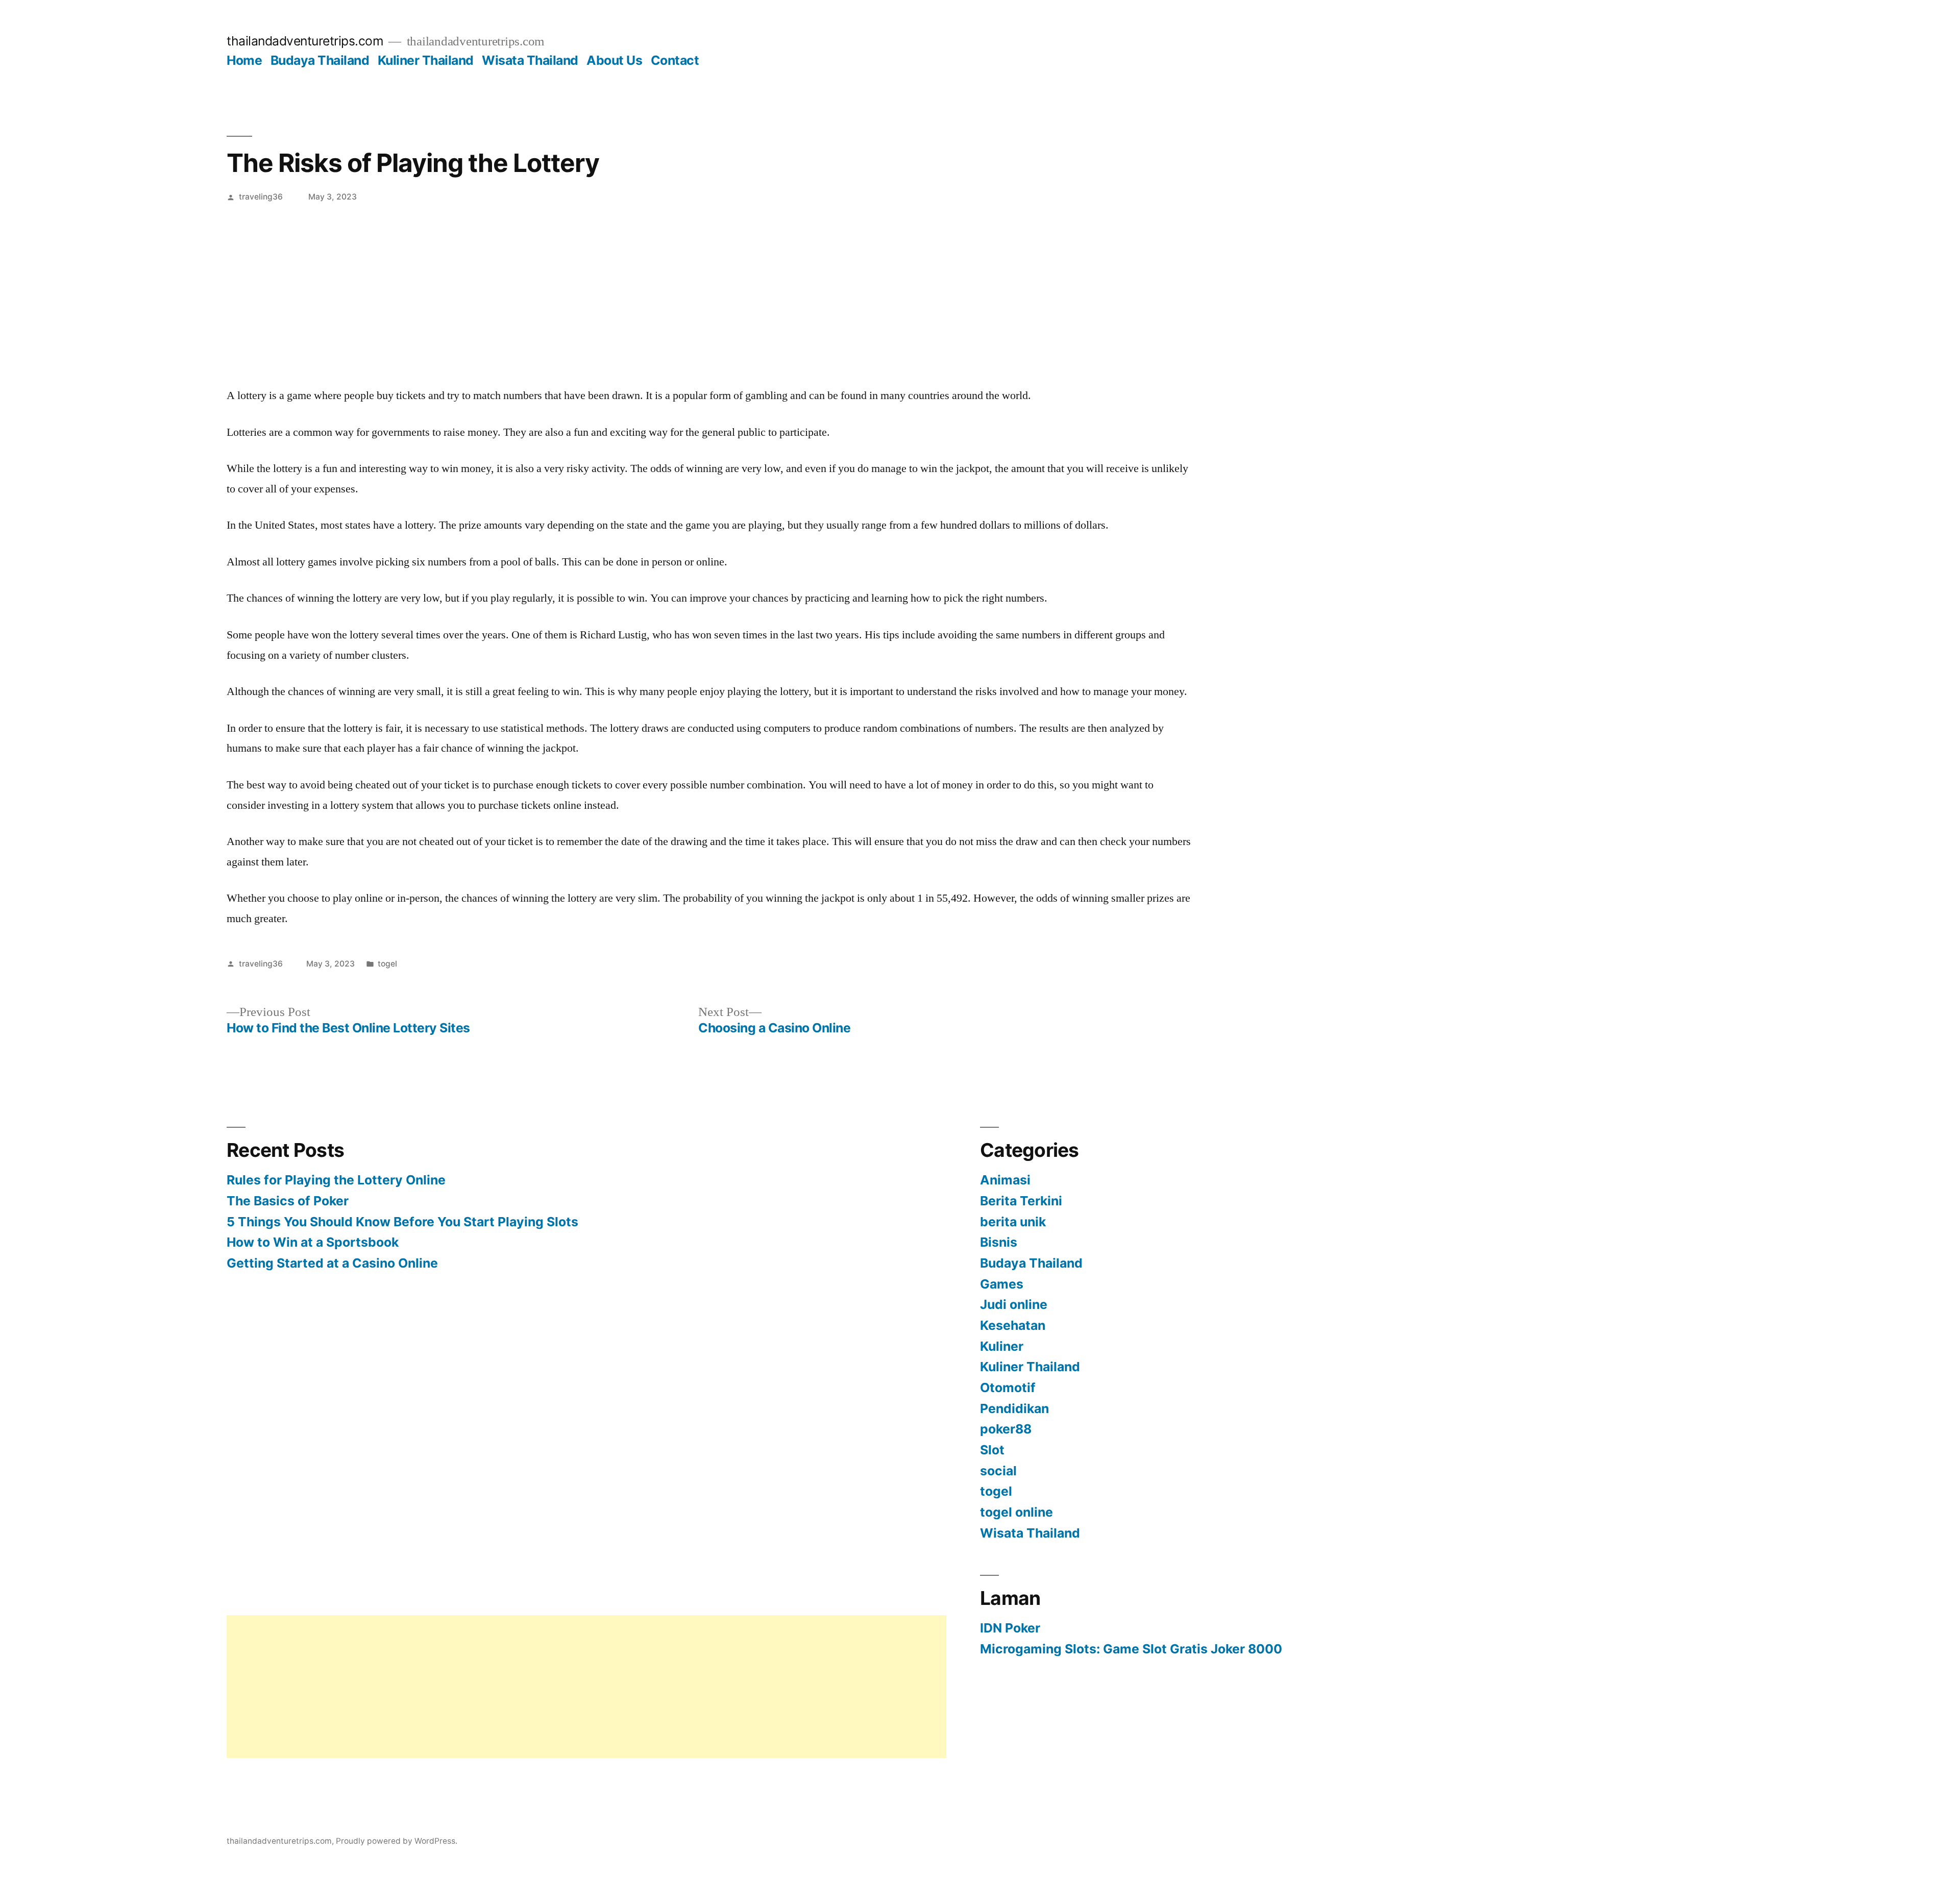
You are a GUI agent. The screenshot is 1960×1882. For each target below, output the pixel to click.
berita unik (1013, 1222)
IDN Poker (1010, 1628)
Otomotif (1008, 1388)
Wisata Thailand (530, 60)
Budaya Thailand (320, 60)
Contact (675, 60)
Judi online (1014, 1304)
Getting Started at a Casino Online (332, 1263)
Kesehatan (1013, 1325)
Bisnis (999, 1242)
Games (1002, 1284)
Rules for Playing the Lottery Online (336, 1180)
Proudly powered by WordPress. (397, 1841)
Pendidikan (1014, 1408)
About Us (614, 60)
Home (244, 60)
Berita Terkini (1021, 1201)
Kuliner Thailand (426, 60)
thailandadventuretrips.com (305, 41)
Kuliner (1002, 1346)
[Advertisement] (980, 287)
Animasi (1005, 1180)
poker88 (1006, 1429)
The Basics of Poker (288, 1201)
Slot (992, 1450)
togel (387, 964)
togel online (1016, 1512)
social (998, 1471)
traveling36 (261, 197)
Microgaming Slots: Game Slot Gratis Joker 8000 (1131, 1649)
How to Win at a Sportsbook (313, 1242)
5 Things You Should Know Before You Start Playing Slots (402, 1222)
